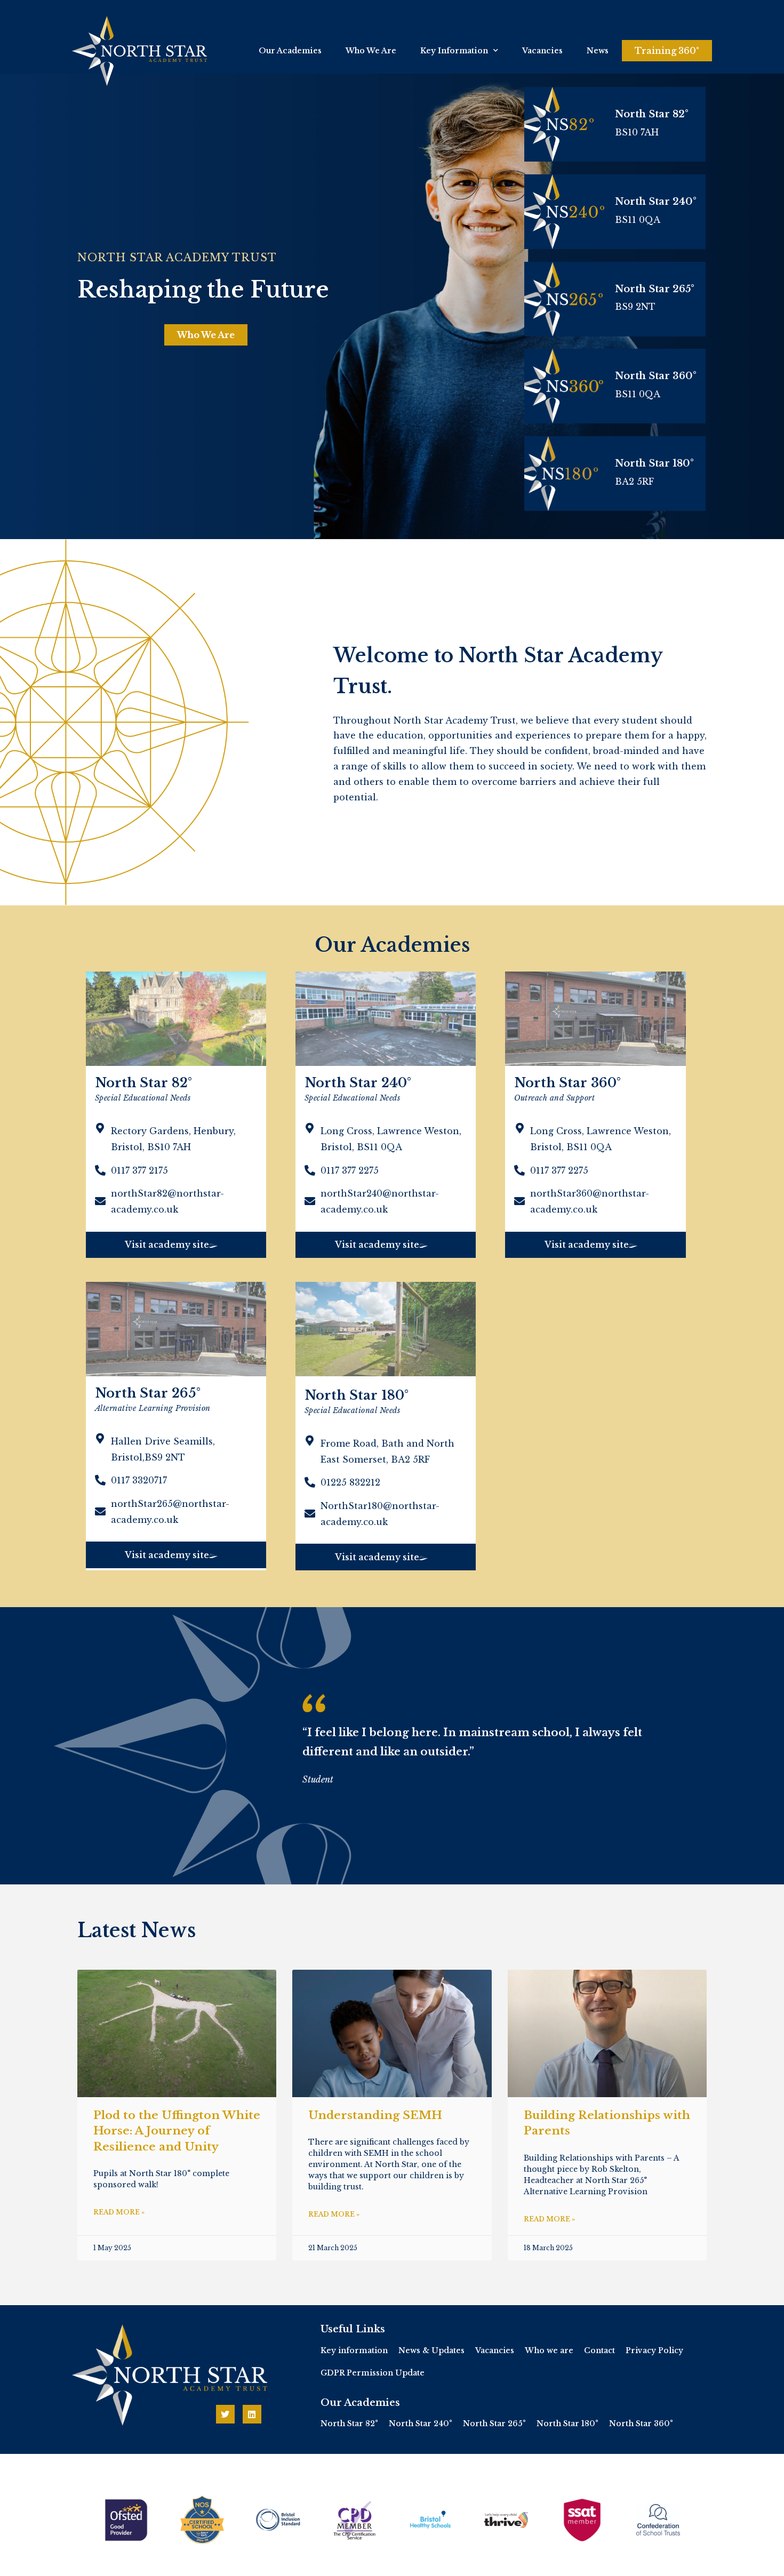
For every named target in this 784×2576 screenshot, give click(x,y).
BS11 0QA (638, 394)
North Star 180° (654, 463)
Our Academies (290, 51)
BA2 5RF (634, 482)
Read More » (119, 2212)
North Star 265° (655, 289)
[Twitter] (225, 2414)
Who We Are (371, 51)
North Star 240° (656, 202)
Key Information (454, 51)
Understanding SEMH (375, 2115)
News (598, 51)
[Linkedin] (252, 2414)
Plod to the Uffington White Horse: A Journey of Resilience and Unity (177, 2131)
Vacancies (542, 51)
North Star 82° (652, 114)
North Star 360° (656, 376)
